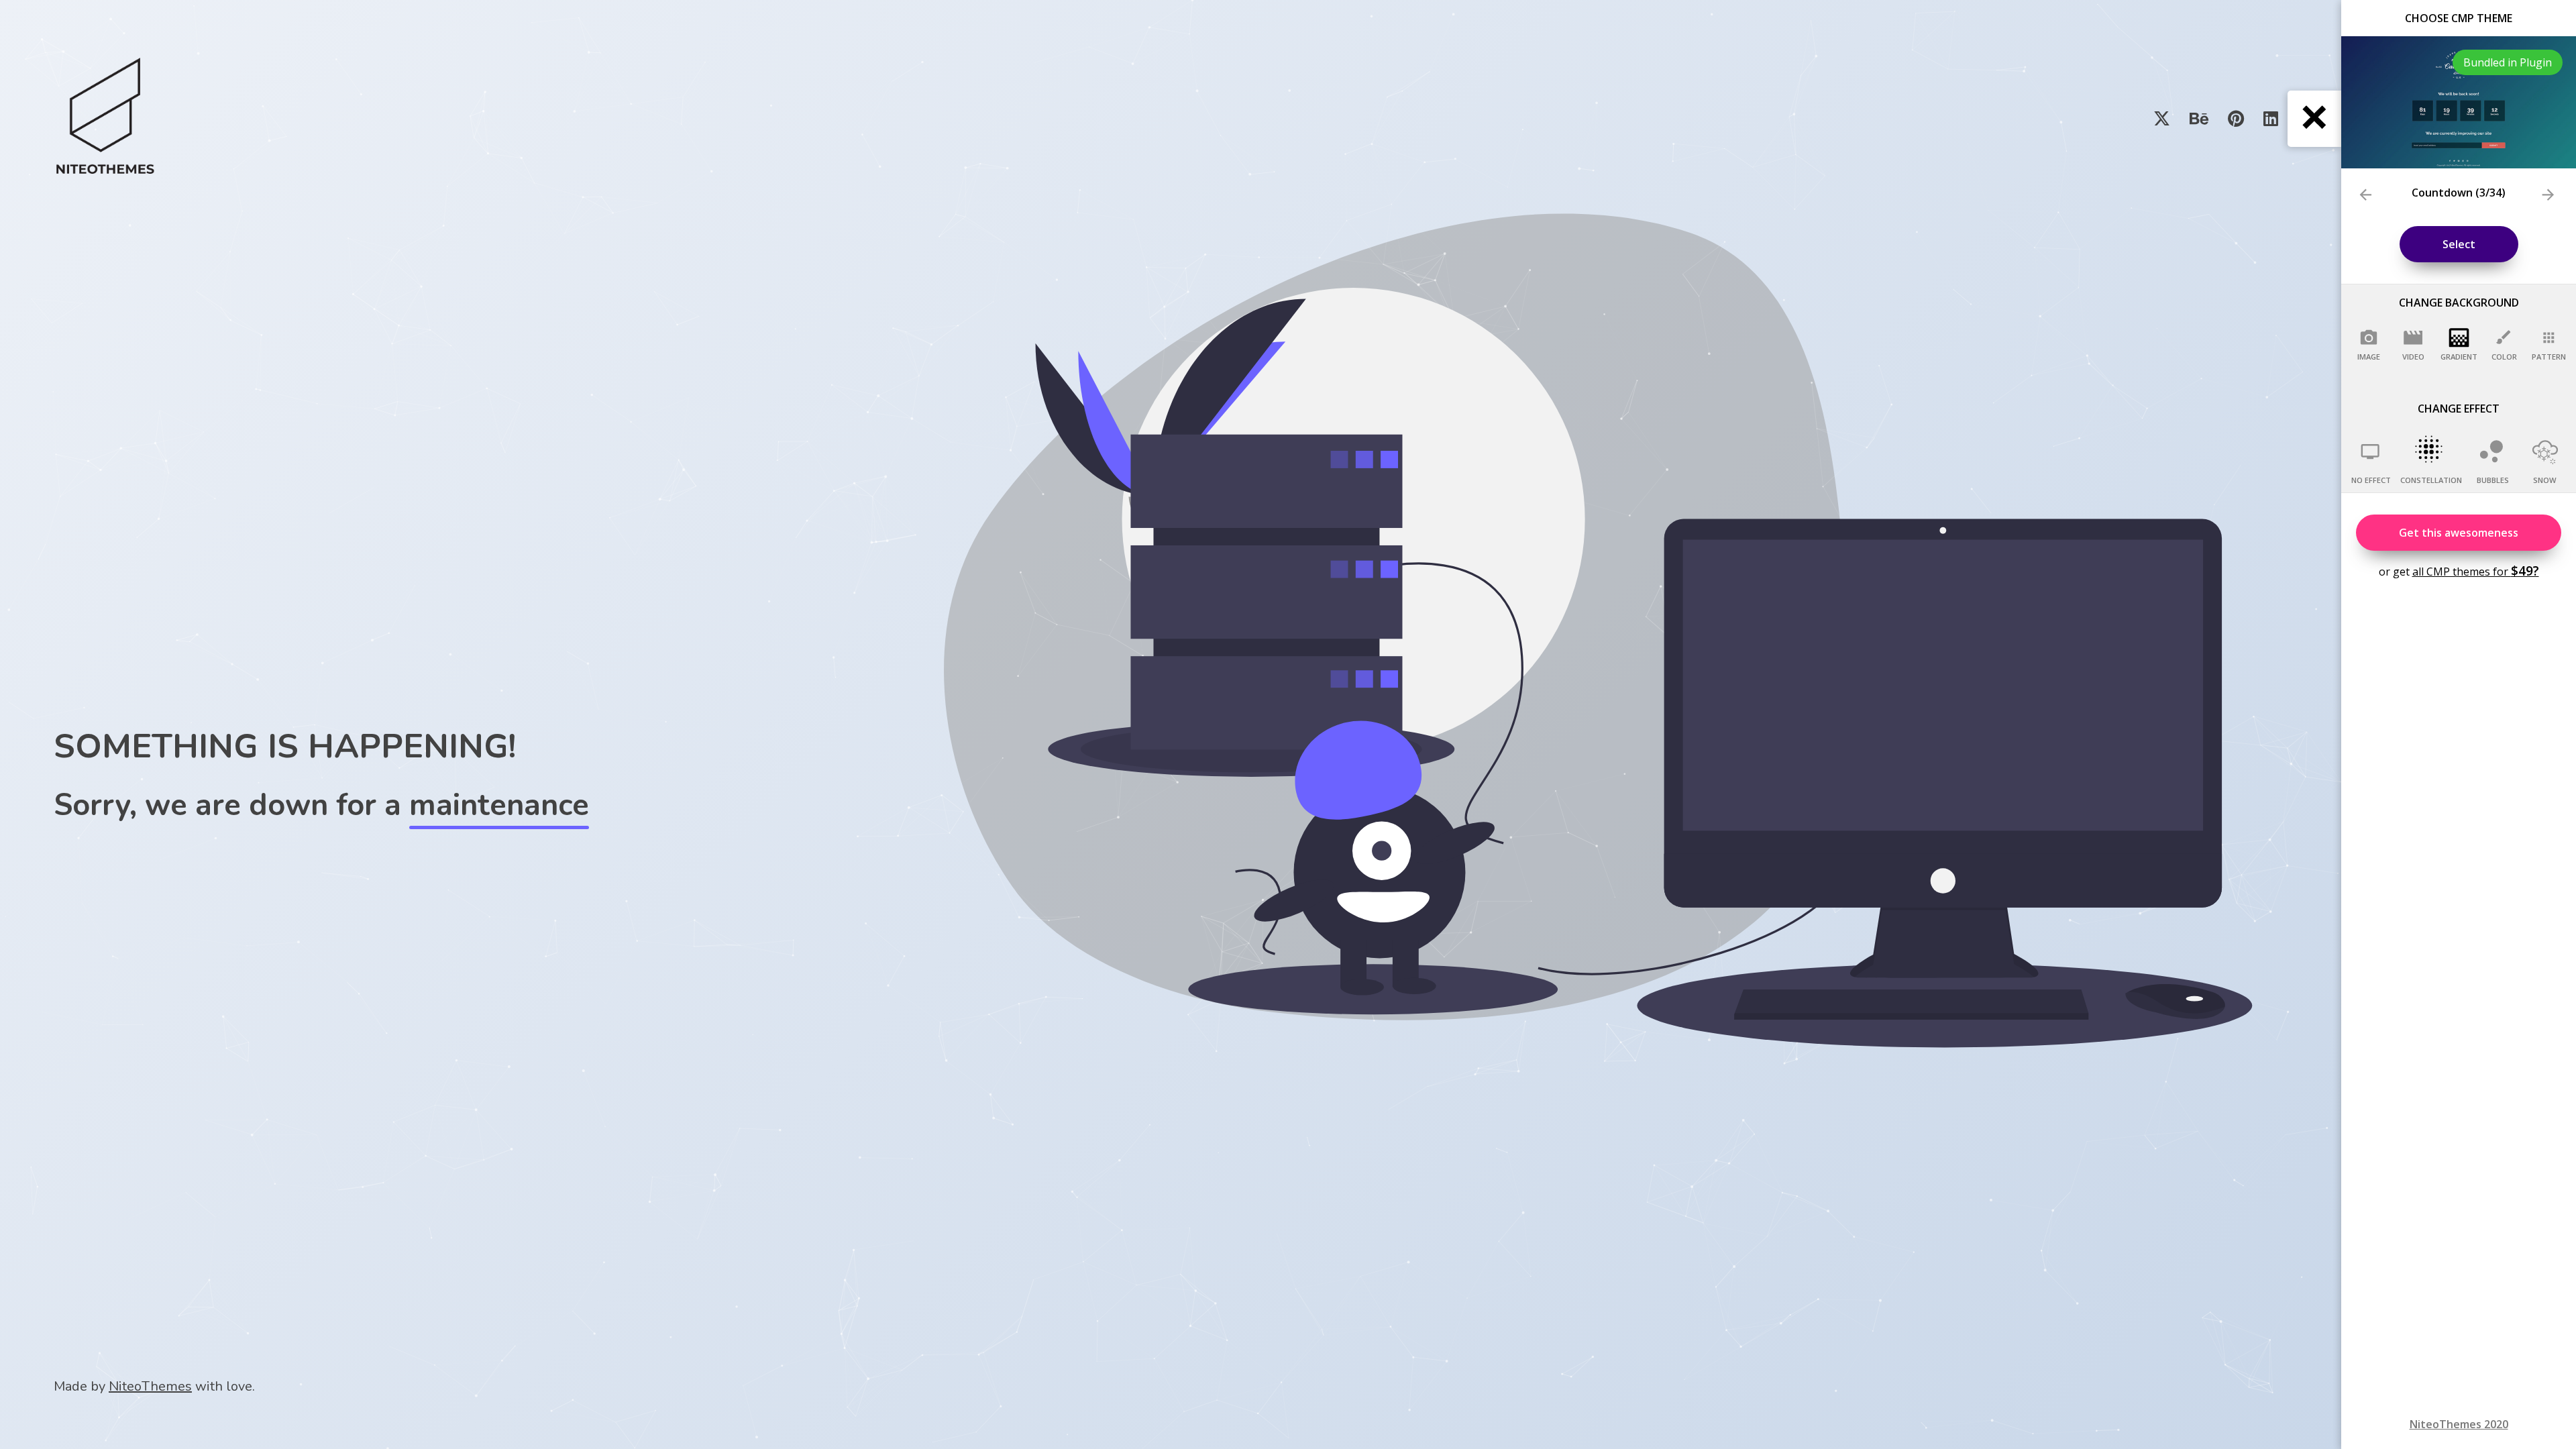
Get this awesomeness (2459, 533)
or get (2459, 571)
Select (2459, 244)
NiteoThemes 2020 (2459, 1424)
